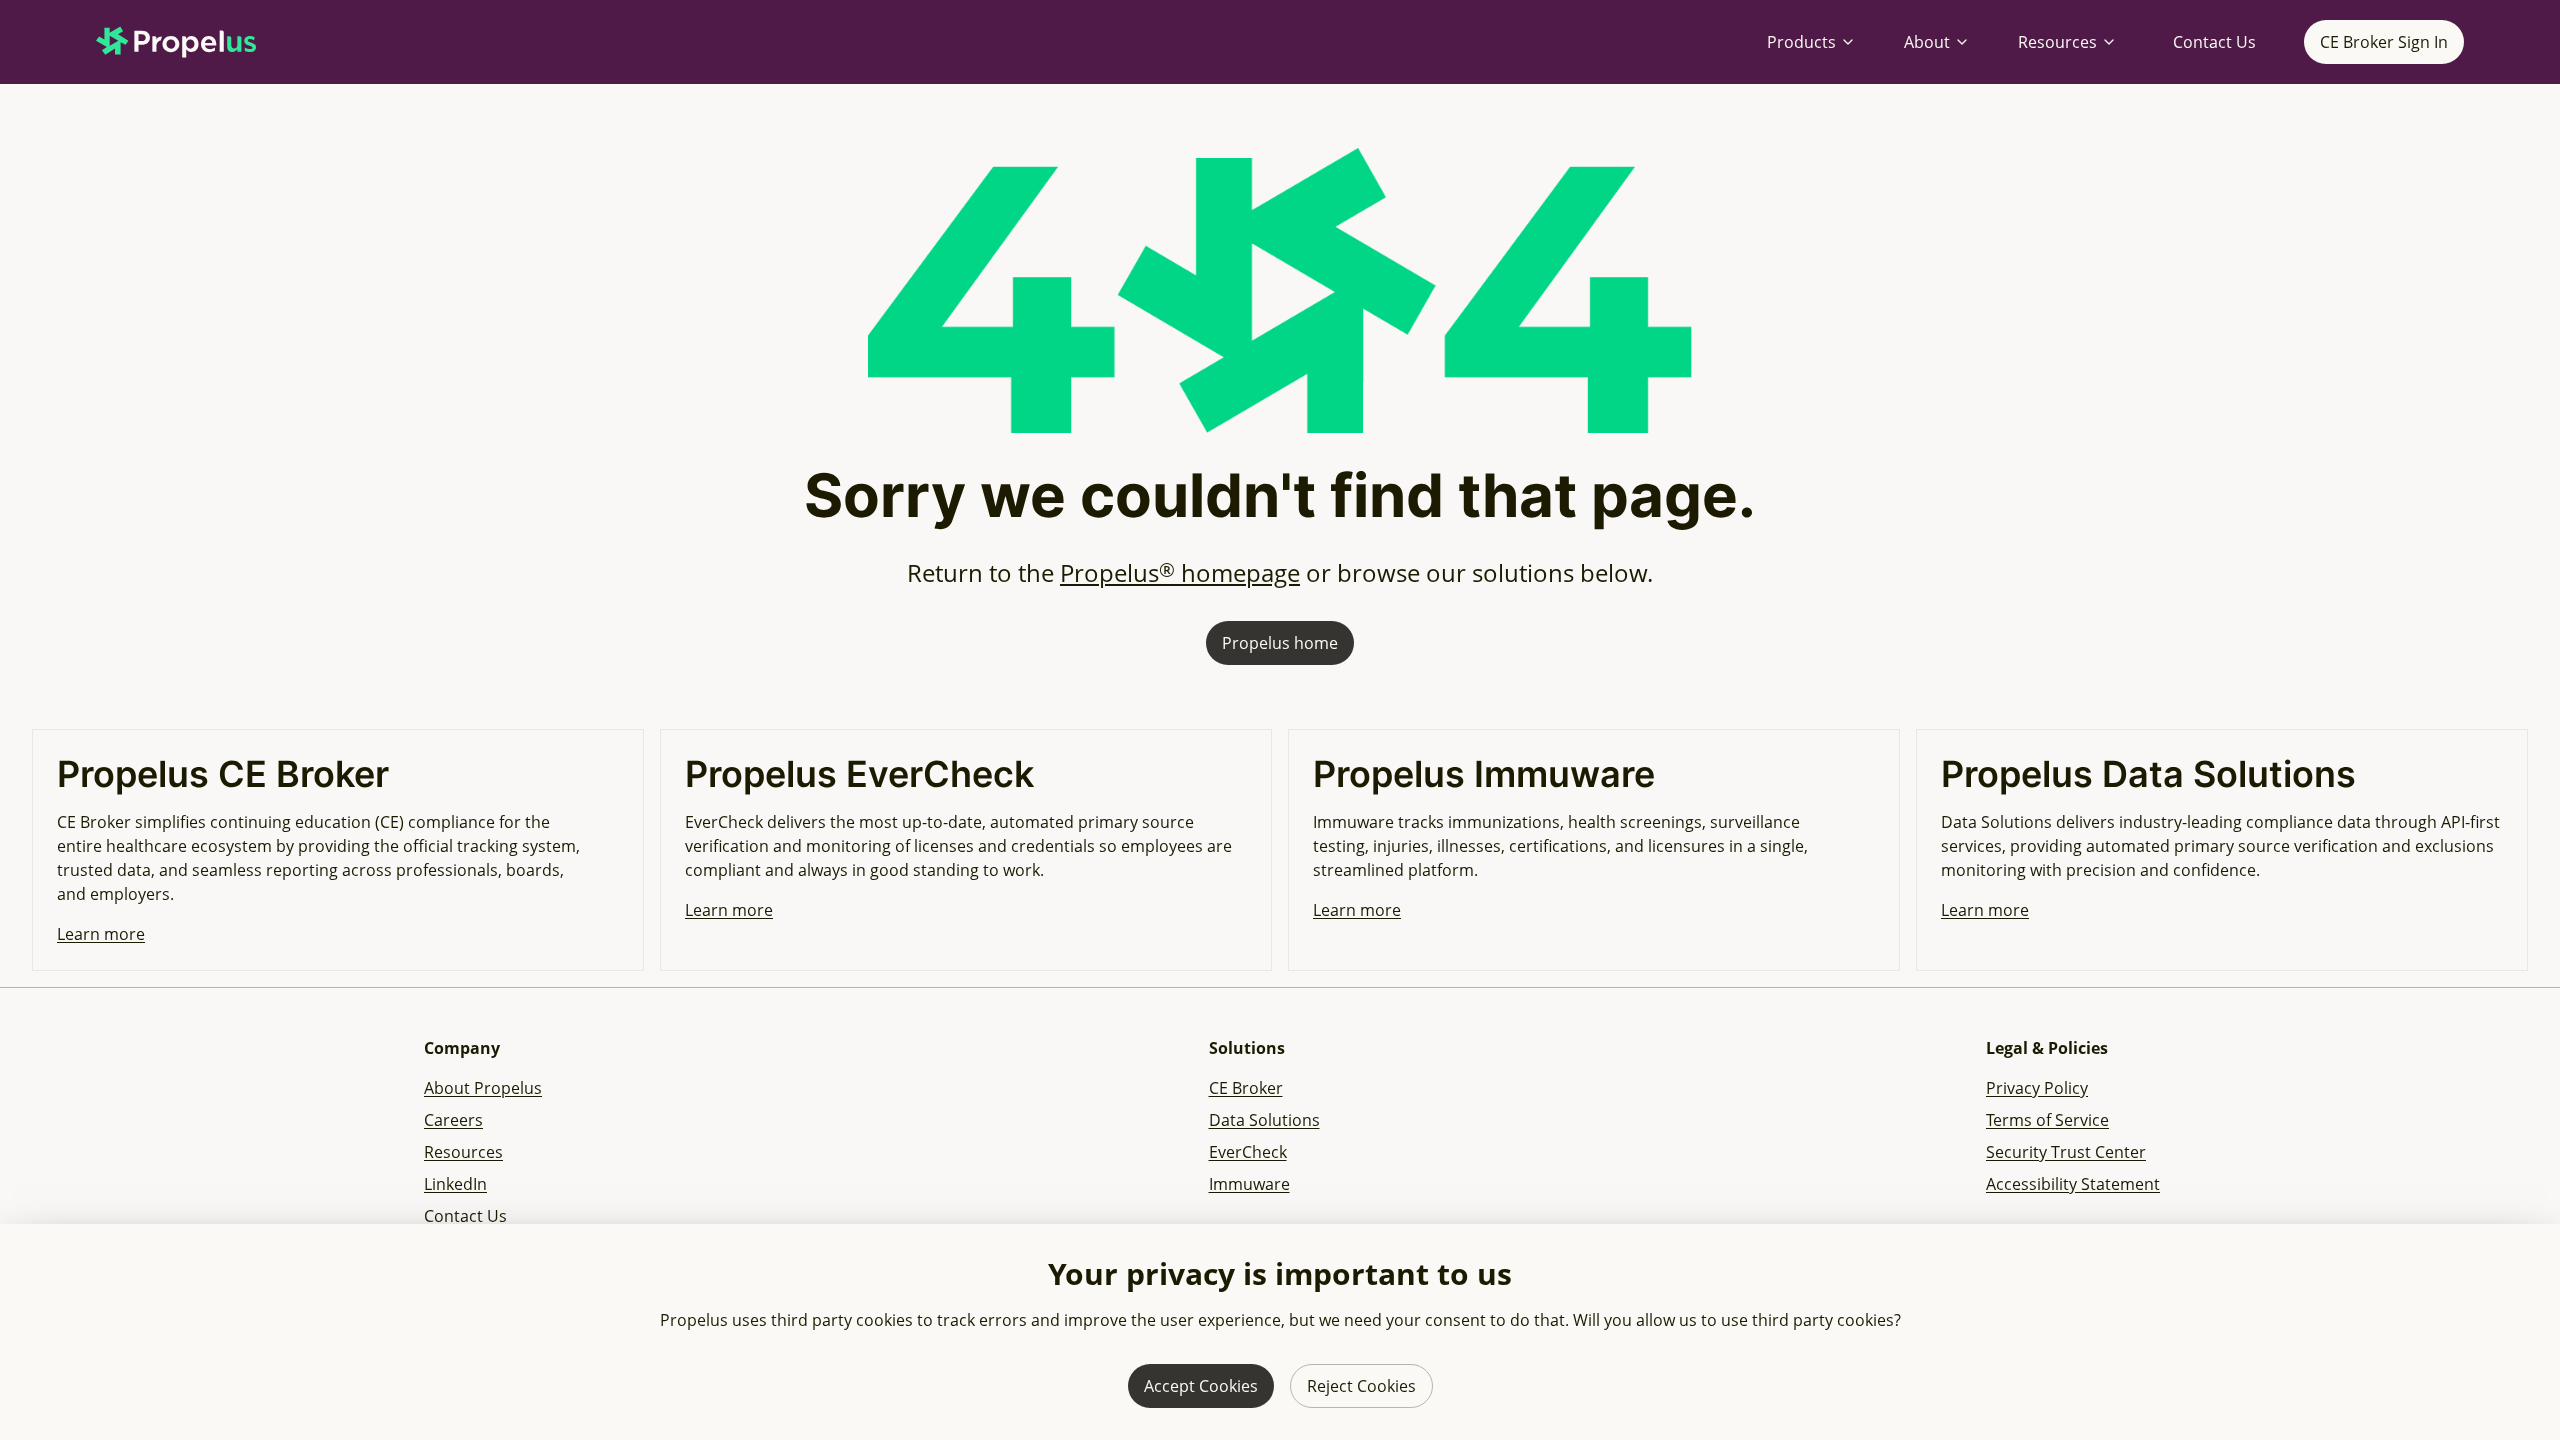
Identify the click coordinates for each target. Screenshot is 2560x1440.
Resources (2057, 42)
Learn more (101, 934)
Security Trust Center (2066, 1152)
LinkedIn (455, 1184)
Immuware (1249, 1184)
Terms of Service (2047, 1120)
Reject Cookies (1361, 1386)
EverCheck (1248, 1152)
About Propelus (483, 1088)
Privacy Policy (2037, 1088)
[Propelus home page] (192, 42)
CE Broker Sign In (2384, 42)
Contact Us (2214, 42)
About (1927, 42)
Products (1801, 42)
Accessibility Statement (2073, 1184)
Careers (453, 1120)
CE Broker (1246, 1088)
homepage (1180, 572)
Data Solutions (1264, 1120)
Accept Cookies (1201, 1386)
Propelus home (1280, 643)
